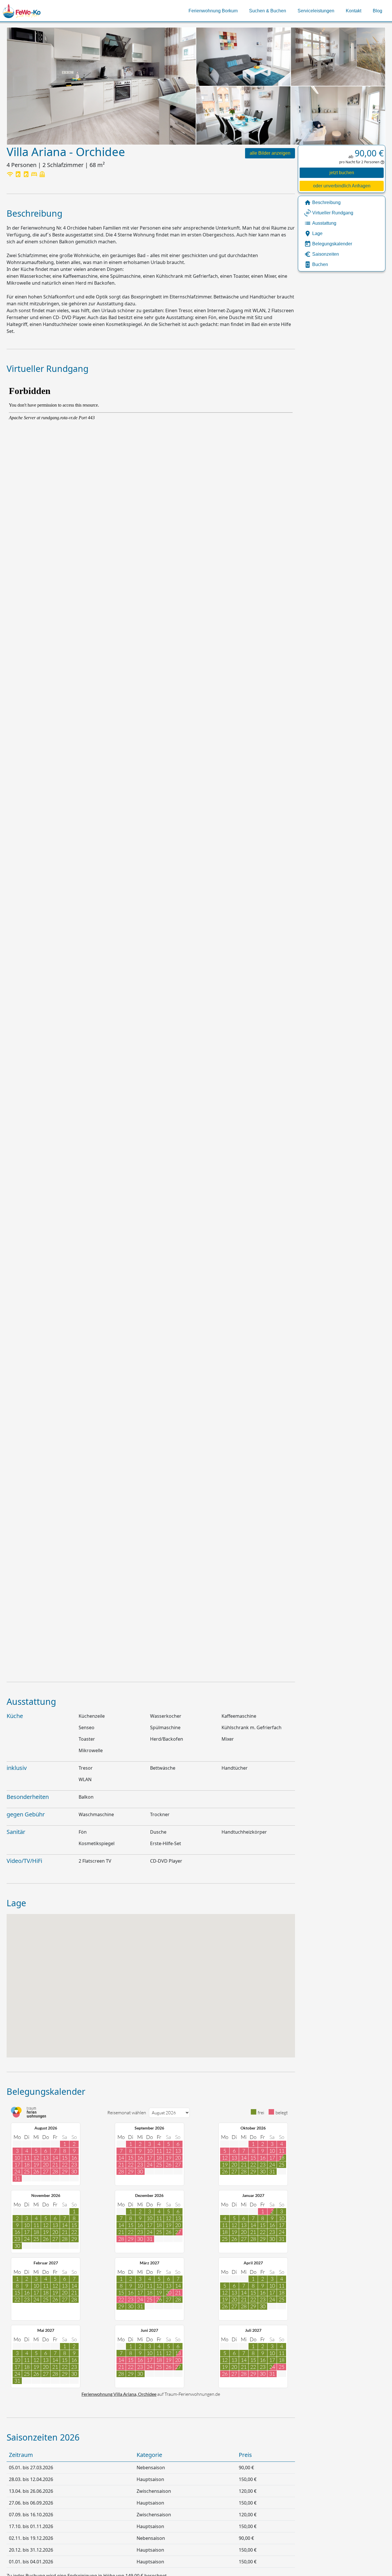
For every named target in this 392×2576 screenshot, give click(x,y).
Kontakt (354, 11)
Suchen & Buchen (268, 11)
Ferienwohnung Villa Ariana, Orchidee (119, 2394)
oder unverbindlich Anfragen (342, 186)
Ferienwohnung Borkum (213, 11)
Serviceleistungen (316, 11)
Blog (378, 11)
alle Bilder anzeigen (270, 153)
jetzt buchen (342, 173)
